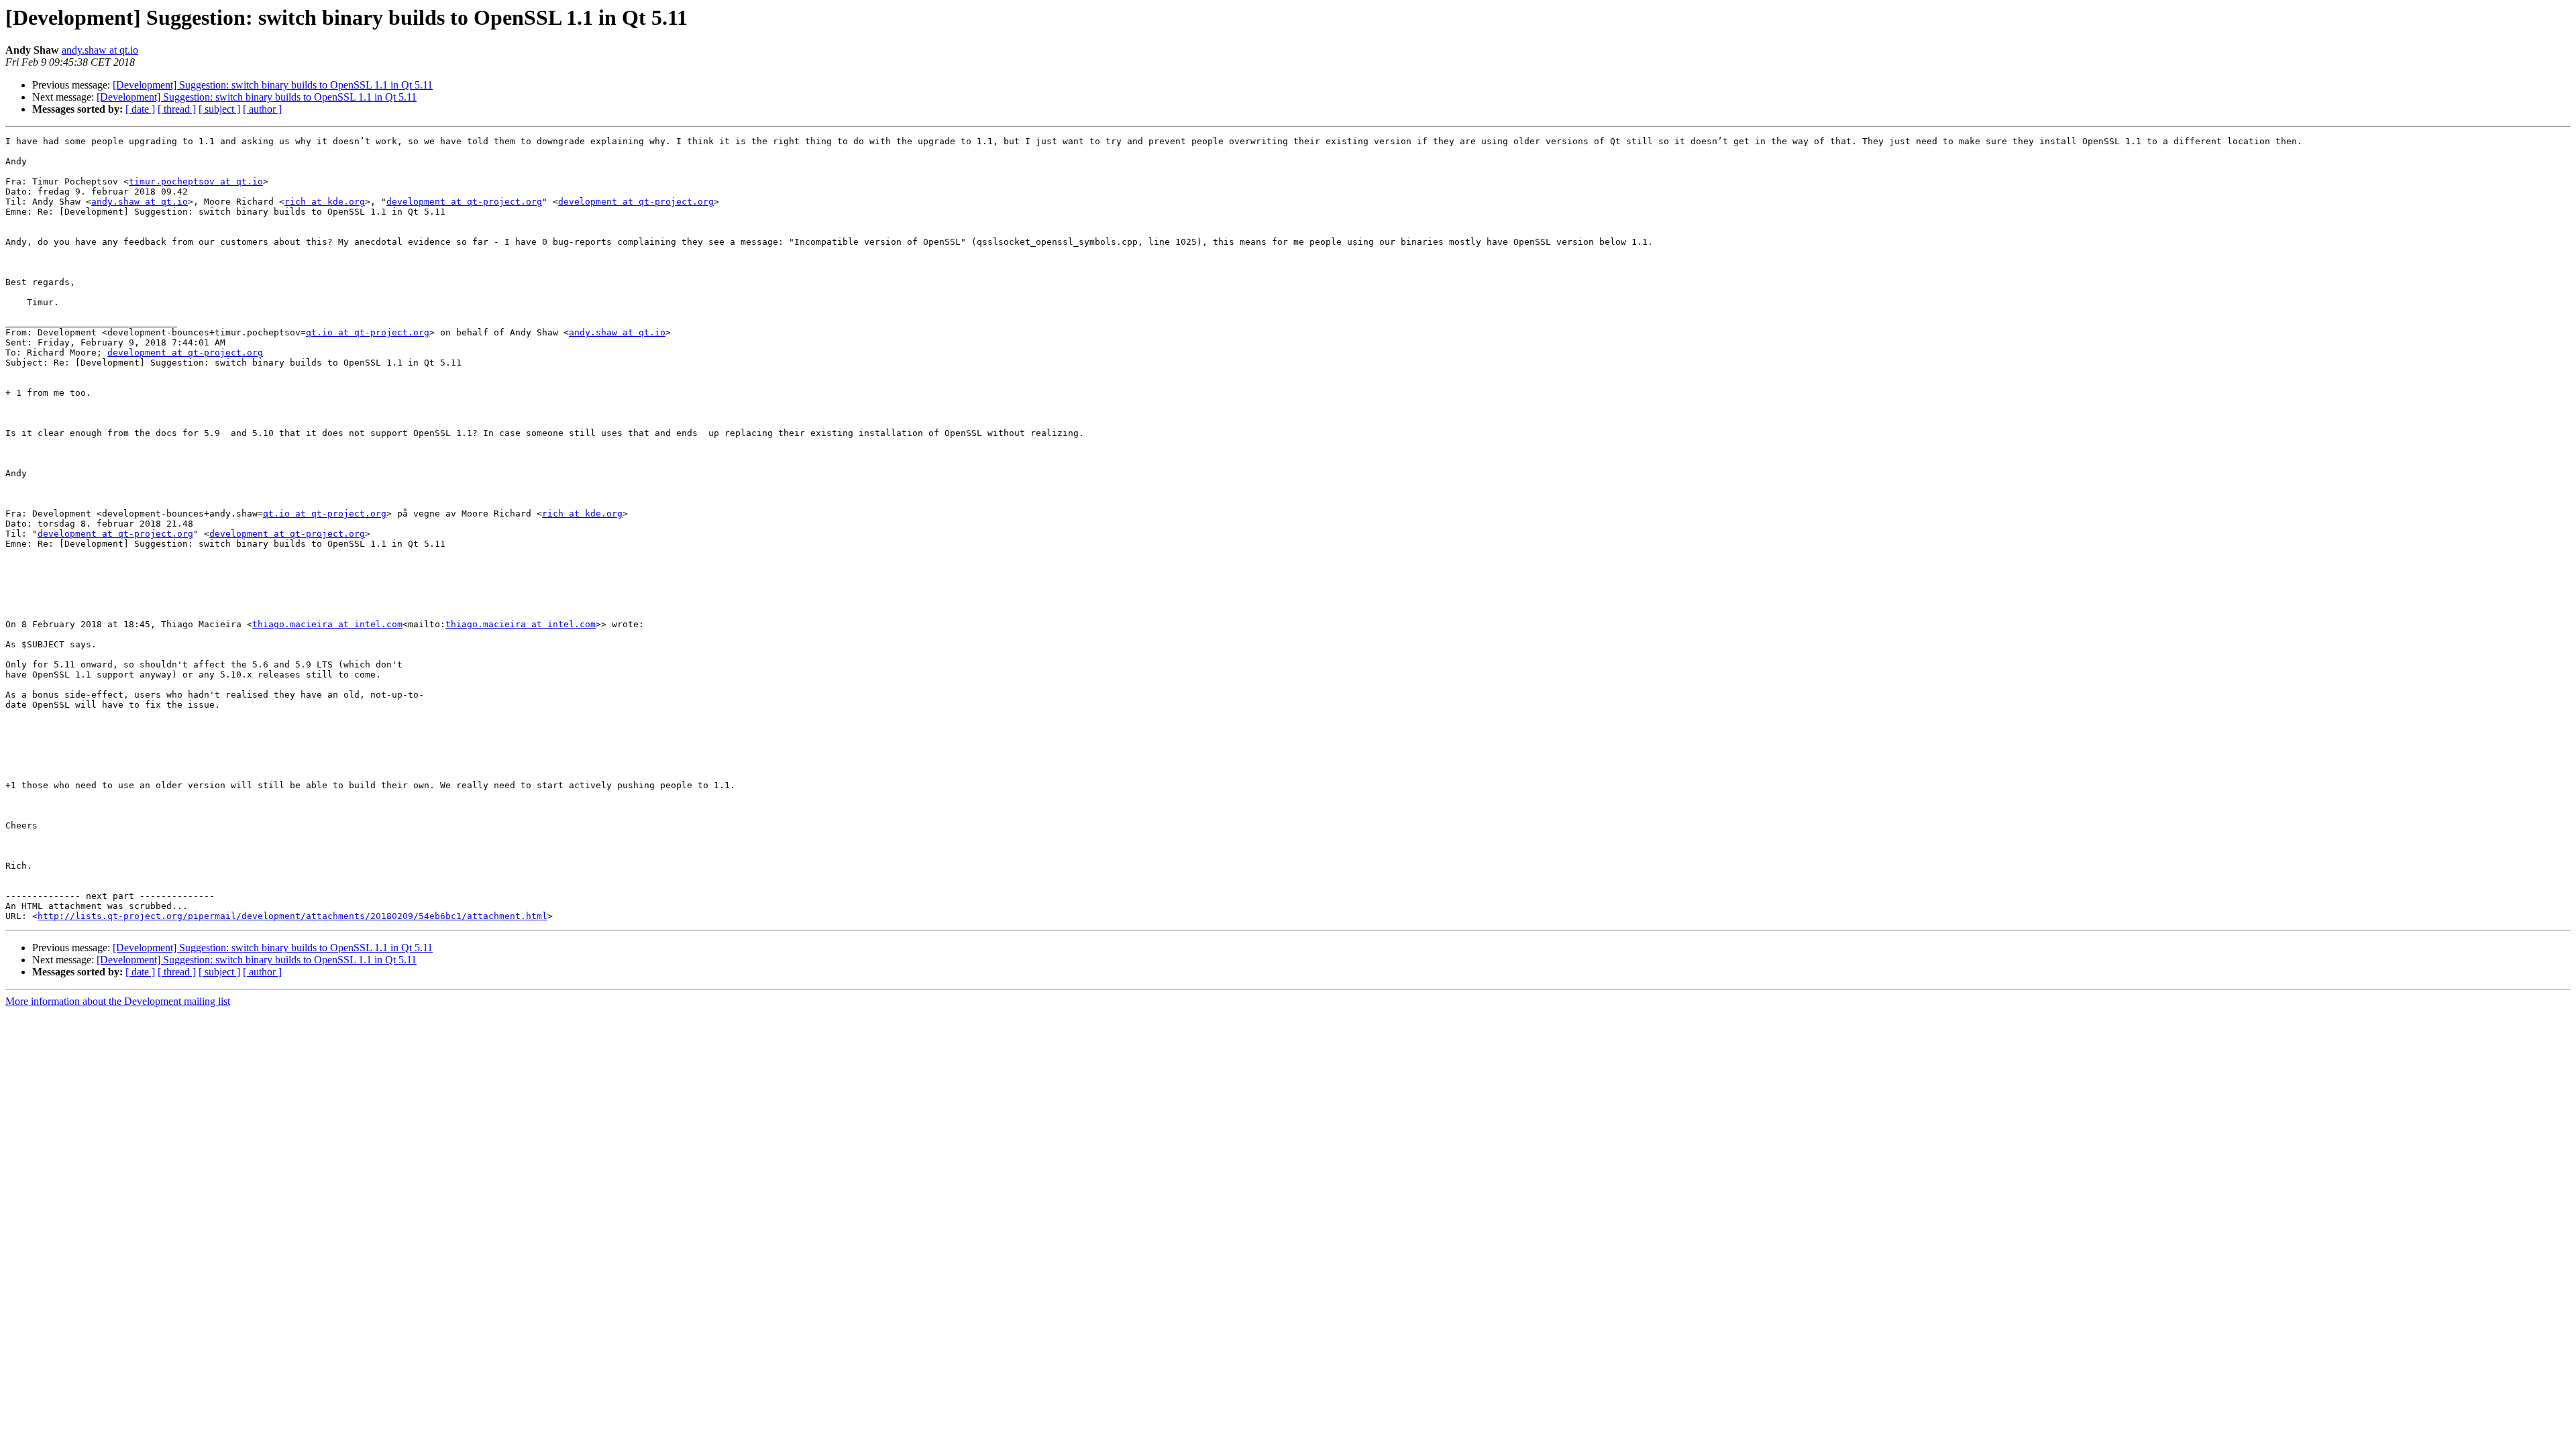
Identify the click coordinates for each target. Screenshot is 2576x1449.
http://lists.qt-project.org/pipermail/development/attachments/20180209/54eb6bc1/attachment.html (292, 916)
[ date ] (140, 109)
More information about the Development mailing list (118, 1001)
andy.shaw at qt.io (100, 50)
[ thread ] (177, 109)
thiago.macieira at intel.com (327, 624)
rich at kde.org (325, 202)
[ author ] (262, 109)
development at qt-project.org (464, 202)
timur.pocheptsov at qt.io (196, 181)
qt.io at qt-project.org (368, 332)
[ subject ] (219, 109)
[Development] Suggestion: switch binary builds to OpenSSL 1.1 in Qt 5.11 (273, 85)
